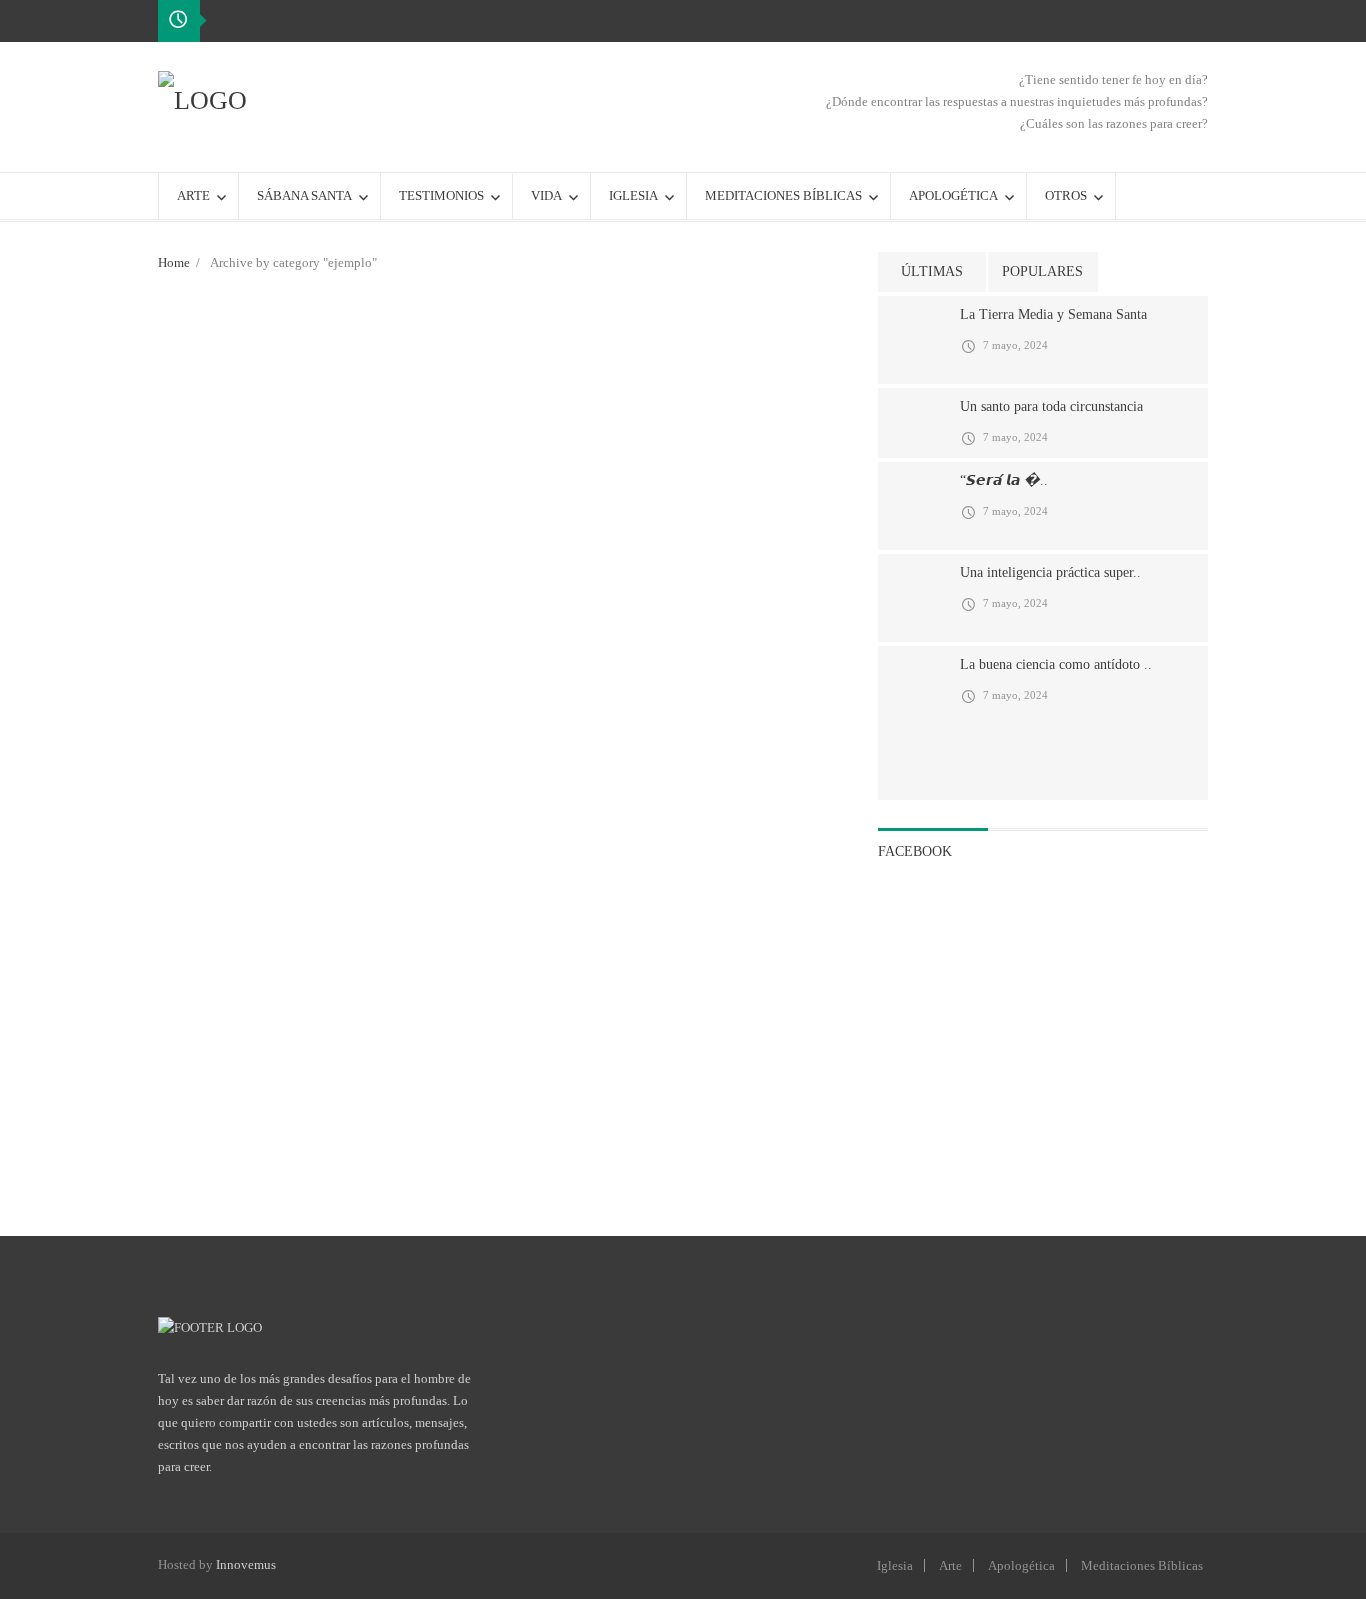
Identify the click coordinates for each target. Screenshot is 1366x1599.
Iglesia (895, 1565)
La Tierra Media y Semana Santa (1053, 314)
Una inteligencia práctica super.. (1050, 572)
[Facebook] (1160, 19)
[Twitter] (1192, 19)
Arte (950, 1565)
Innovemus (246, 1564)
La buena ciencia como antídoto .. (1056, 664)
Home (174, 262)
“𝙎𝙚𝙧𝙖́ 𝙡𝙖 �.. (1004, 480)
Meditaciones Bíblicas (1142, 1565)
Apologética (1021, 1565)
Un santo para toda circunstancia (1051, 406)
